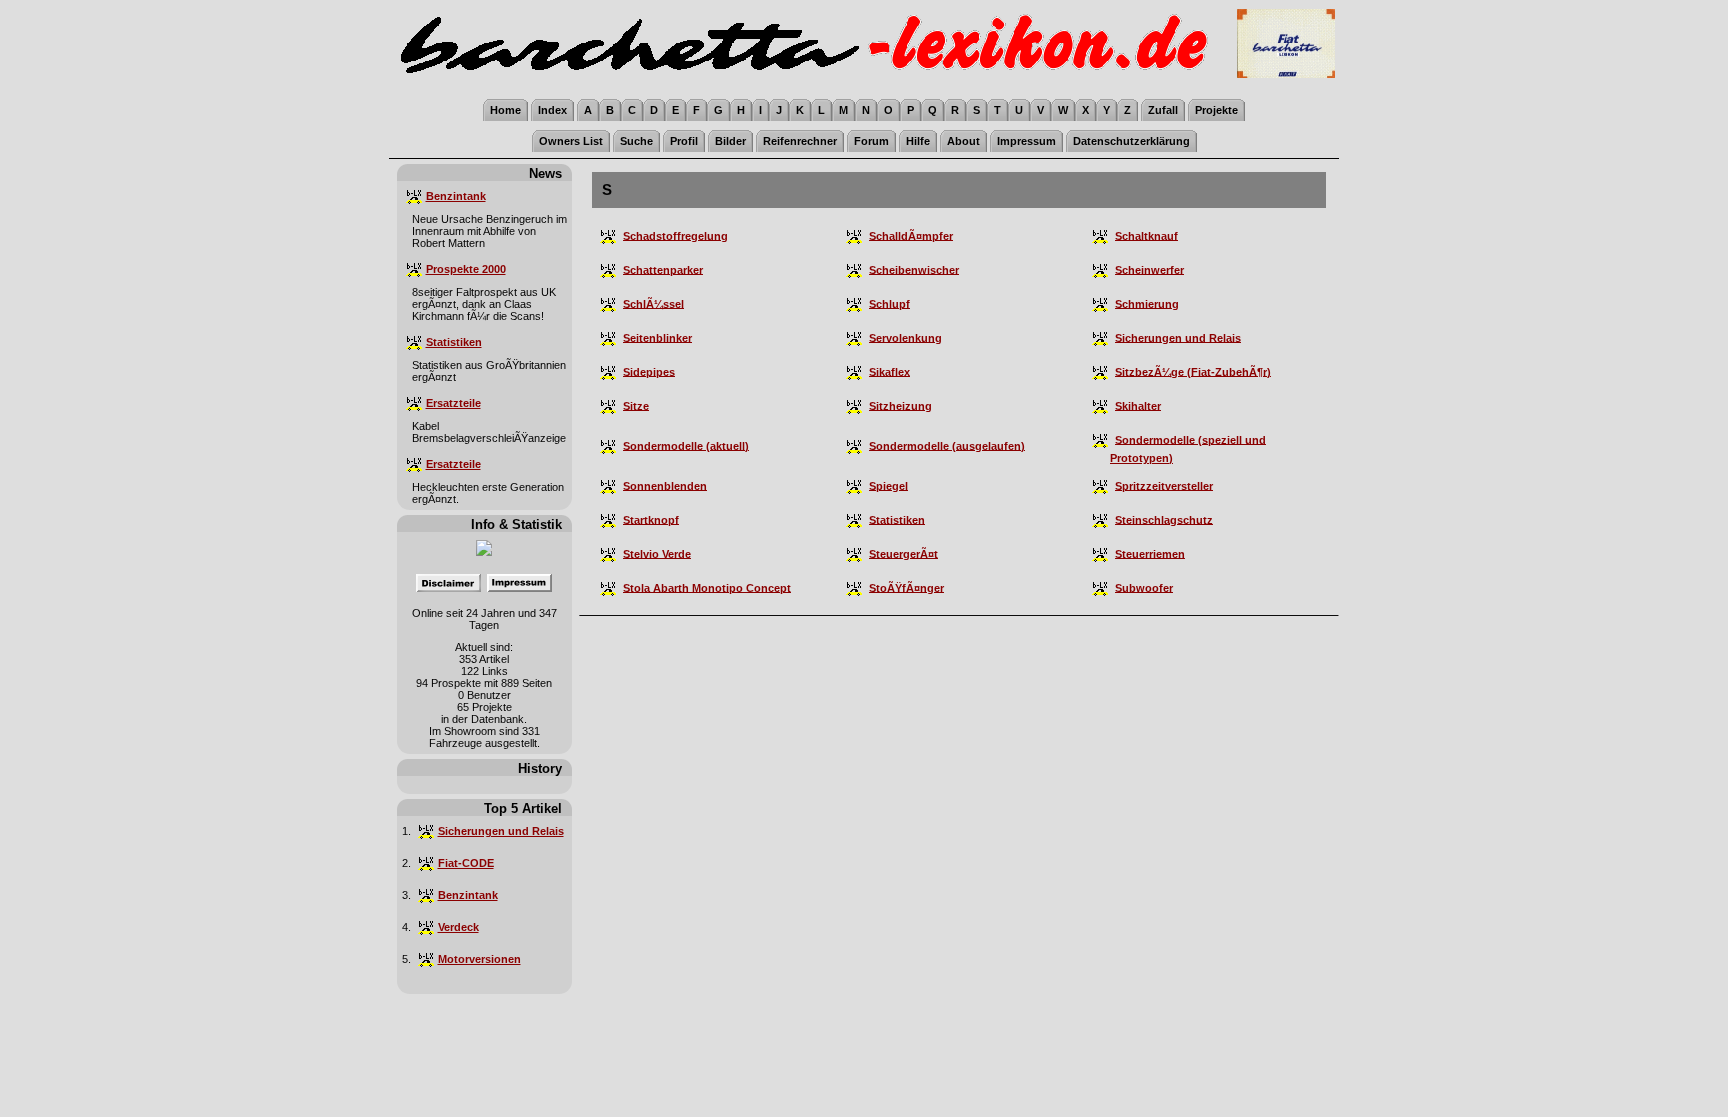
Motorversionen (479, 959)
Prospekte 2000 (466, 269)
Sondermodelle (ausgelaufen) (947, 445)
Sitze (636, 405)
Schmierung (1147, 303)
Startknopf (651, 519)
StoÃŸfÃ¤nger (906, 587)
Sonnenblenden (665, 485)
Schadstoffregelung (675, 235)
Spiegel (888, 485)
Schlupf (889, 303)
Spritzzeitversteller (1164, 485)
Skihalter (1138, 405)
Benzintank (456, 196)
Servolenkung (905, 337)
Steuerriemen (1150, 553)
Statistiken (454, 342)
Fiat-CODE (466, 863)
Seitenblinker (657, 337)
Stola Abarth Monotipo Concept (707, 587)
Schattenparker (663, 269)
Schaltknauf (1146, 235)
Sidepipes (649, 371)
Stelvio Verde (657, 553)
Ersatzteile (453, 403)
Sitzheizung (900, 405)
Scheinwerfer (1149, 269)
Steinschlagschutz (1164, 519)
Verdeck (458, 927)
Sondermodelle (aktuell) (686, 445)
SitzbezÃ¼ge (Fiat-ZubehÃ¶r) (1193, 371)
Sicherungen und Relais (501, 831)
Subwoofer (1144, 587)
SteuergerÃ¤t (903, 553)
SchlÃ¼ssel (653, 303)
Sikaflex (889, 371)
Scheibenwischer (914, 269)
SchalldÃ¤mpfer (911, 235)
